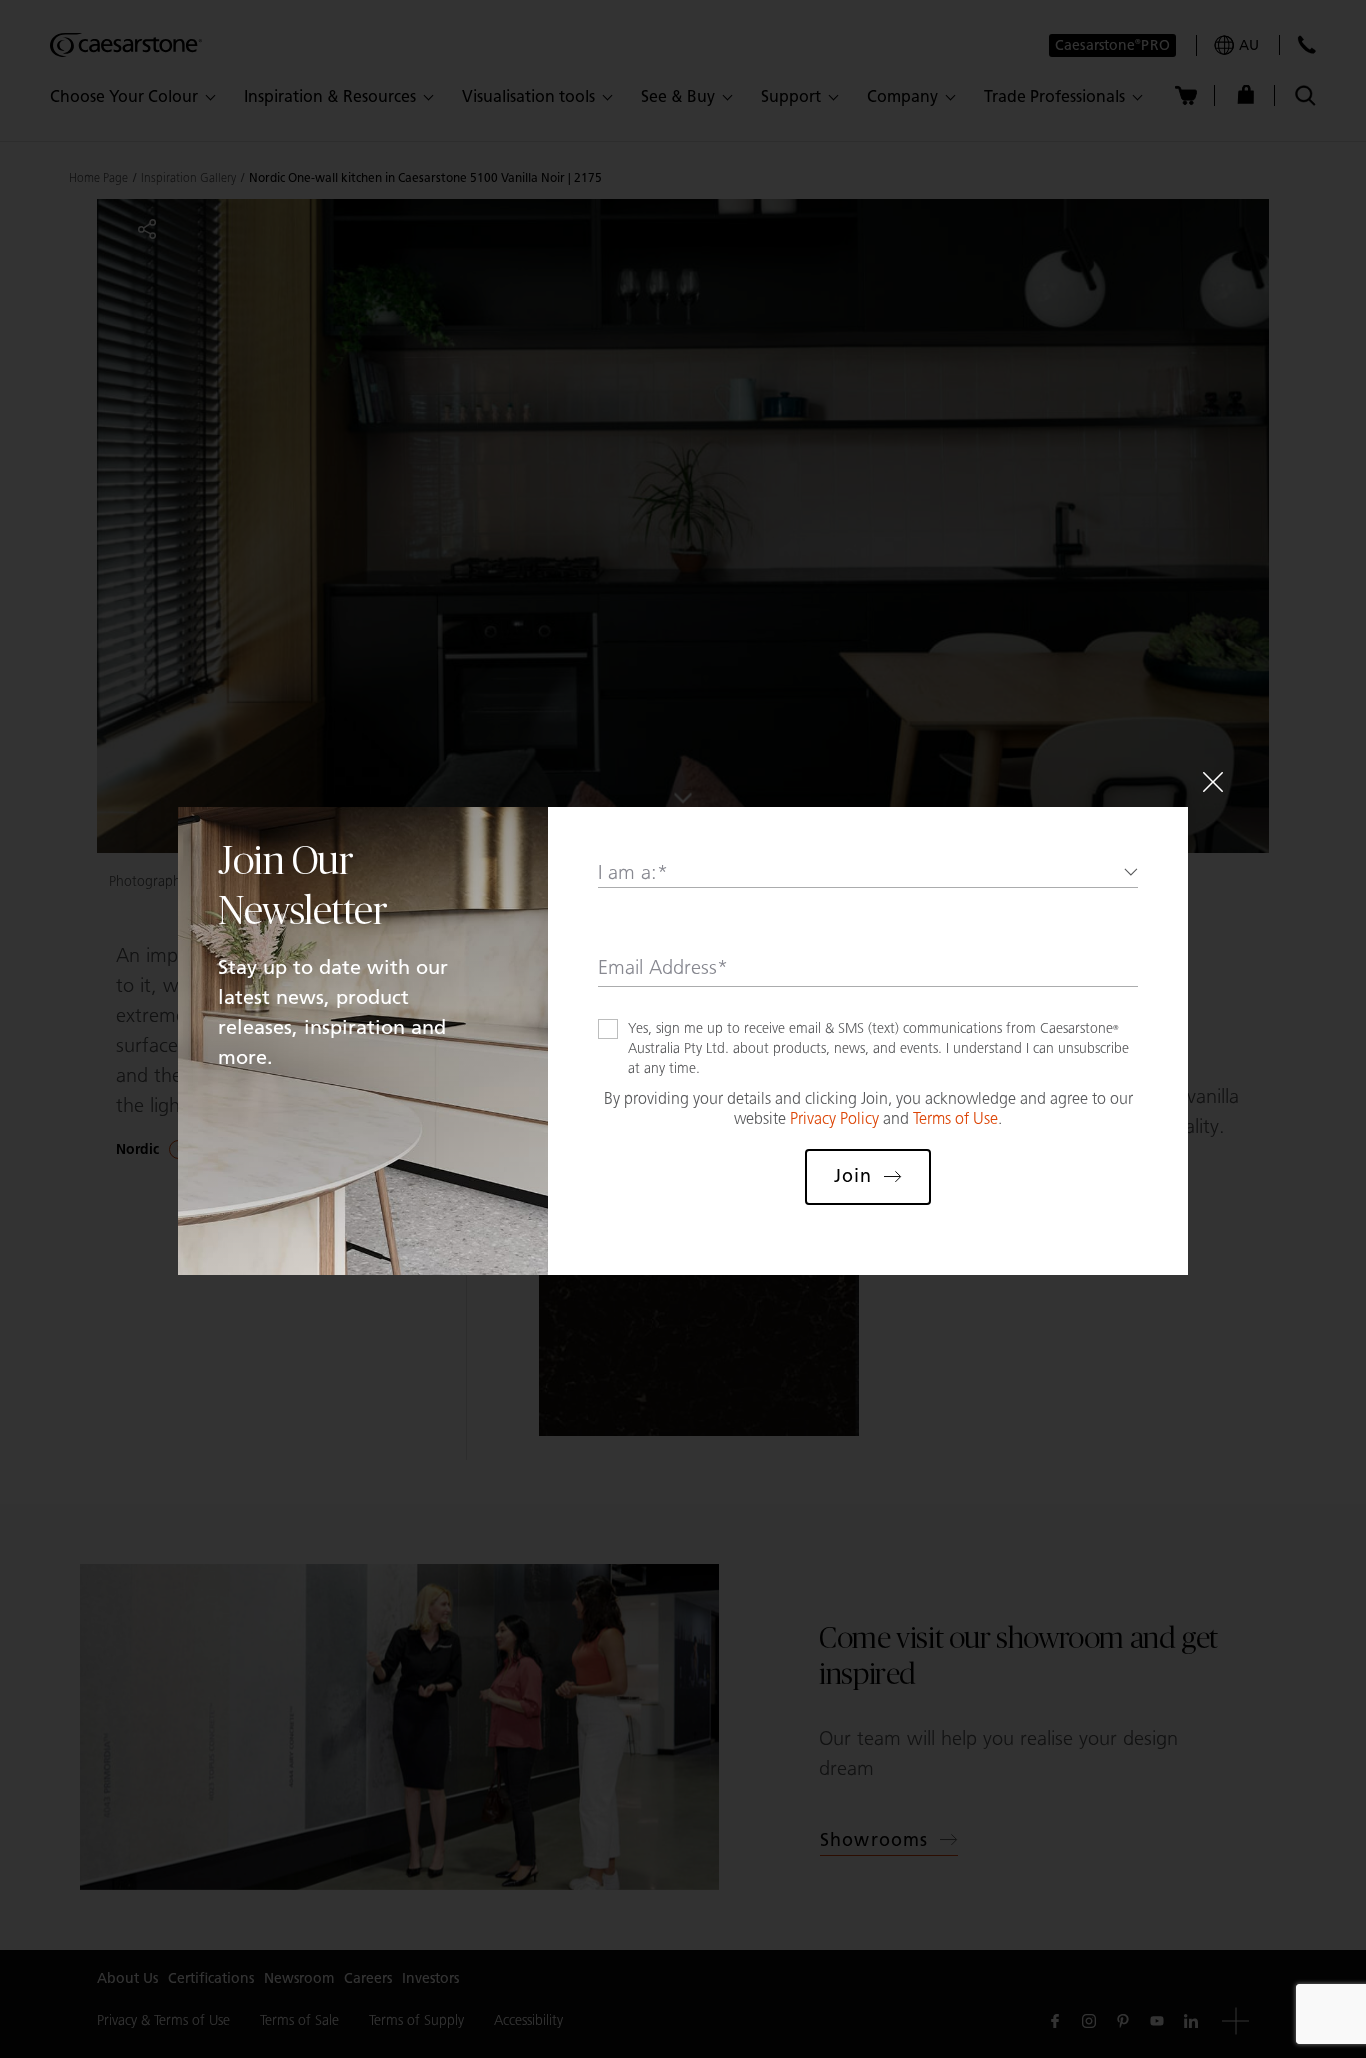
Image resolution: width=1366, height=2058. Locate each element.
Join (853, 1176)
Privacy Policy (834, 1118)
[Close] (1213, 782)
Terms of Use (955, 1118)
